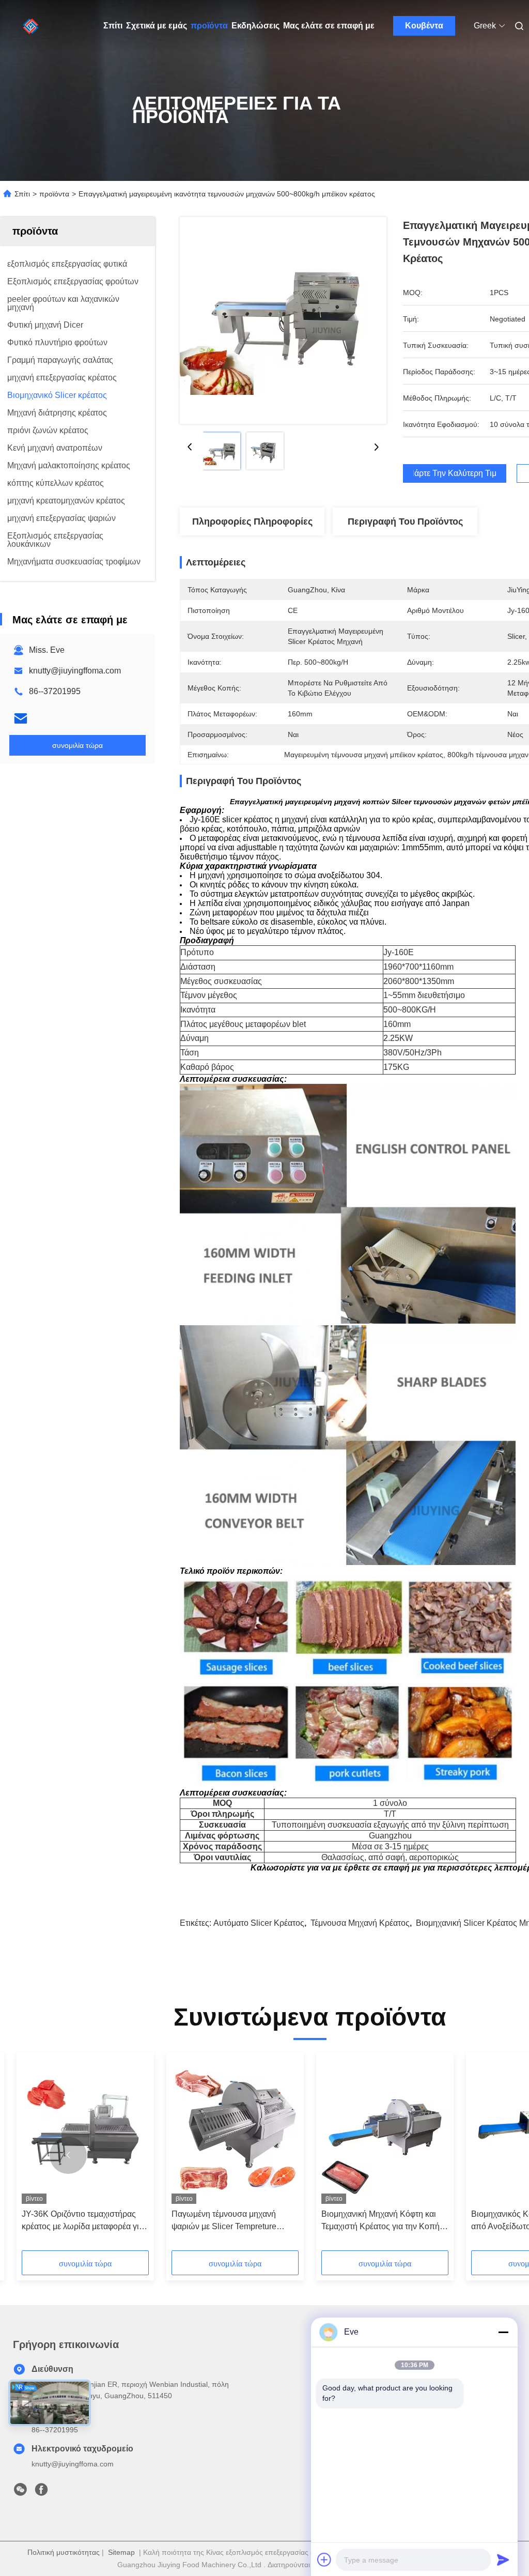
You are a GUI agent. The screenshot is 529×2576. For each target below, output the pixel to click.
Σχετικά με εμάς (157, 26)
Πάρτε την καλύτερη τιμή (455, 473)
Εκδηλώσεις (255, 26)
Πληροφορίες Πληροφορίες (252, 522)
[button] (68, 2155)
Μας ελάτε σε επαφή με (329, 26)
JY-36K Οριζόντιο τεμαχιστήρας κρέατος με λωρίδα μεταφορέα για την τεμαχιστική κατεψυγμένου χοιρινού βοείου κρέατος (83, 2221)
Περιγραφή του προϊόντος (405, 522)
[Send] (503, 2559)
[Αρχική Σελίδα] (31, 26)
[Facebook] (41, 2492)
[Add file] (324, 2559)
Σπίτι (113, 26)
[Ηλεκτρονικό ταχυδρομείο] (21, 718)
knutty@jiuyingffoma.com (75, 671)
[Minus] (503, 2332)
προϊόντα (209, 26)
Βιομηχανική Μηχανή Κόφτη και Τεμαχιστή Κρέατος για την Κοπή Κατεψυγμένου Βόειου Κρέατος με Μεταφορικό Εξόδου (383, 2221)
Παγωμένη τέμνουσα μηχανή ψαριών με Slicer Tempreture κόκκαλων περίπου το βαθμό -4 (229, 2221)
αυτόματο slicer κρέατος (259, 1923)
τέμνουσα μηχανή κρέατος (360, 1923)
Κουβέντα (424, 26)
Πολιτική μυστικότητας (64, 2552)
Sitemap (121, 2552)
